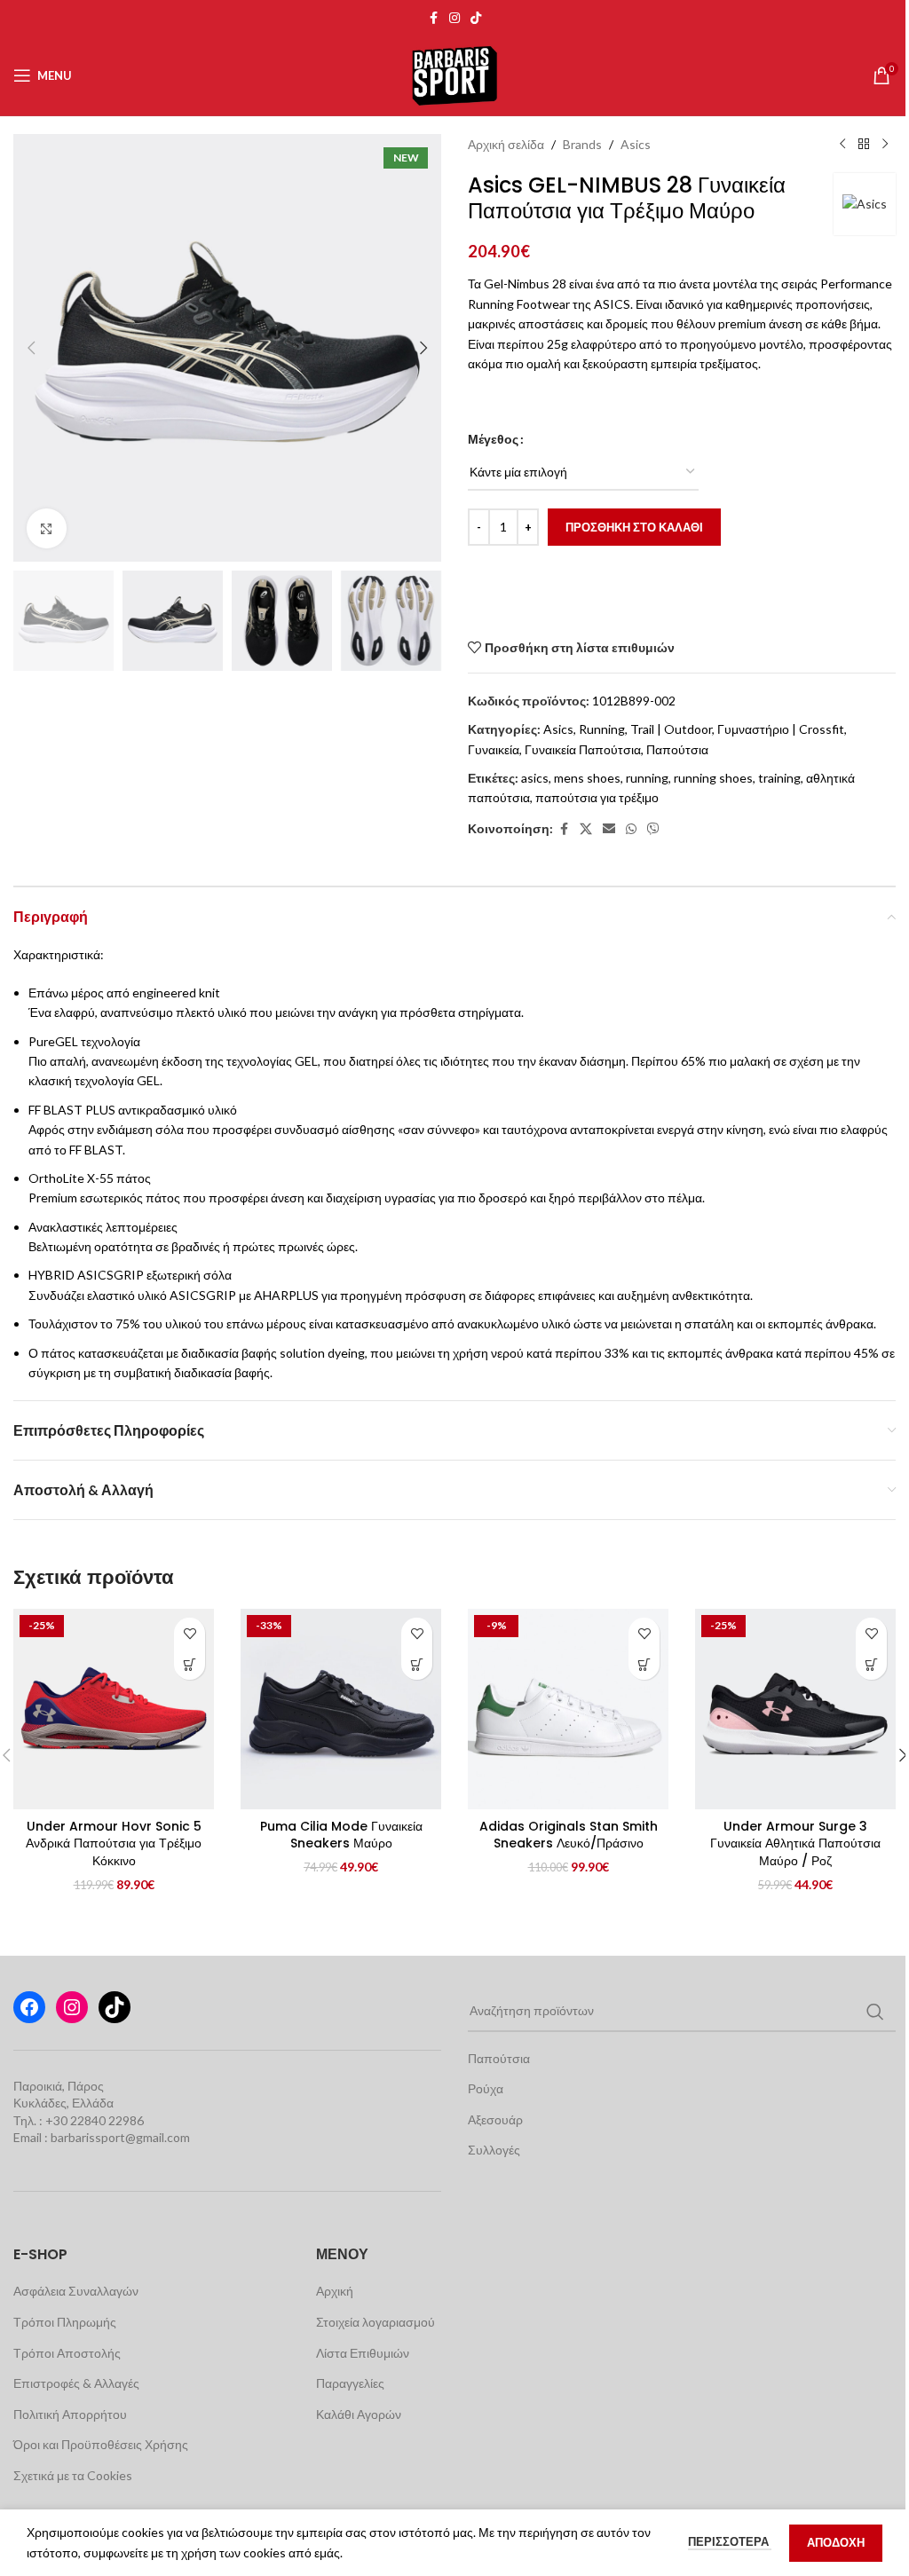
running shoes (713, 778)
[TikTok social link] (476, 18)
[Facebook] (29, 2007)
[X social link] (586, 829)
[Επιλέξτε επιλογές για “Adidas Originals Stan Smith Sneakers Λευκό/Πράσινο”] (644, 1664)
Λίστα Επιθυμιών (363, 2353)
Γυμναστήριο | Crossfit (781, 729)
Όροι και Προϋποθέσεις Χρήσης (101, 2444)
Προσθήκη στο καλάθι (634, 527)
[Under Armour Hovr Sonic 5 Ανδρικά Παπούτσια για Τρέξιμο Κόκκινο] (114, 1709)
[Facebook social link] (433, 18)
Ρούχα (486, 2088)
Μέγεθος (493, 439)
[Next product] (885, 145)
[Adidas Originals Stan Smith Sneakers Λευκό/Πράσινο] (568, 1709)
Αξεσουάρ (495, 2119)
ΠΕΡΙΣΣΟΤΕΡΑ (730, 2541)
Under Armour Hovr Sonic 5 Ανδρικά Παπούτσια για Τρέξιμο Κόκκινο (114, 1843)
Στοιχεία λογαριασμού (375, 2322)
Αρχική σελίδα (506, 144)
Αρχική (335, 2291)
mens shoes (587, 778)
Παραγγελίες (350, 2383)
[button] (31, 348)
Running (602, 729)
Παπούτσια (677, 749)
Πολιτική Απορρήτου (70, 2414)
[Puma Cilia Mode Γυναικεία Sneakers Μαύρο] (341, 1709)
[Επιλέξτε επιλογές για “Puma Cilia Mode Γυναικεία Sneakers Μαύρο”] (417, 1664)
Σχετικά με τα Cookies (73, 2475)
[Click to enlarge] (47, 528)
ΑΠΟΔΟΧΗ (836, 2542)
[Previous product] (842, 145)
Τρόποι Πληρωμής (65, 2322)
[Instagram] (72, 2007)
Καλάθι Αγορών (359, 2414)
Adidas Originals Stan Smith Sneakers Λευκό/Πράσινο (569, 1835)
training (779, 778)
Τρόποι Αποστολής (67, 2353)
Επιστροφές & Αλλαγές (76, 2383)
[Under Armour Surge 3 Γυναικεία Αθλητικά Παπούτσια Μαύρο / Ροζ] (795, 1709)
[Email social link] (609, 829)
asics (535, 778)
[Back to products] (864, 145)
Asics (636, 144)
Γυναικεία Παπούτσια (583, 749)
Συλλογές (494, 2150)
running (647, 778)
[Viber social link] (653, 829)
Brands (582, 144)
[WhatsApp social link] (631, 829)
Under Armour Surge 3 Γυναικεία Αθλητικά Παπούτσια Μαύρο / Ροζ (795, 1843)
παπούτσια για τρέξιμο (597, 797)
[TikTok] (115, 2007)
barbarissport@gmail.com (120, 2137)
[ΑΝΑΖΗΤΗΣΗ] (875, 2012)
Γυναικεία (494, 749)
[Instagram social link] (454, 18)
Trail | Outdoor (671, 729)
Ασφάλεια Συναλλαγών (76, 2291)
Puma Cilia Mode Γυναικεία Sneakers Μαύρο (341, 1835)
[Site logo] (454, 74)
